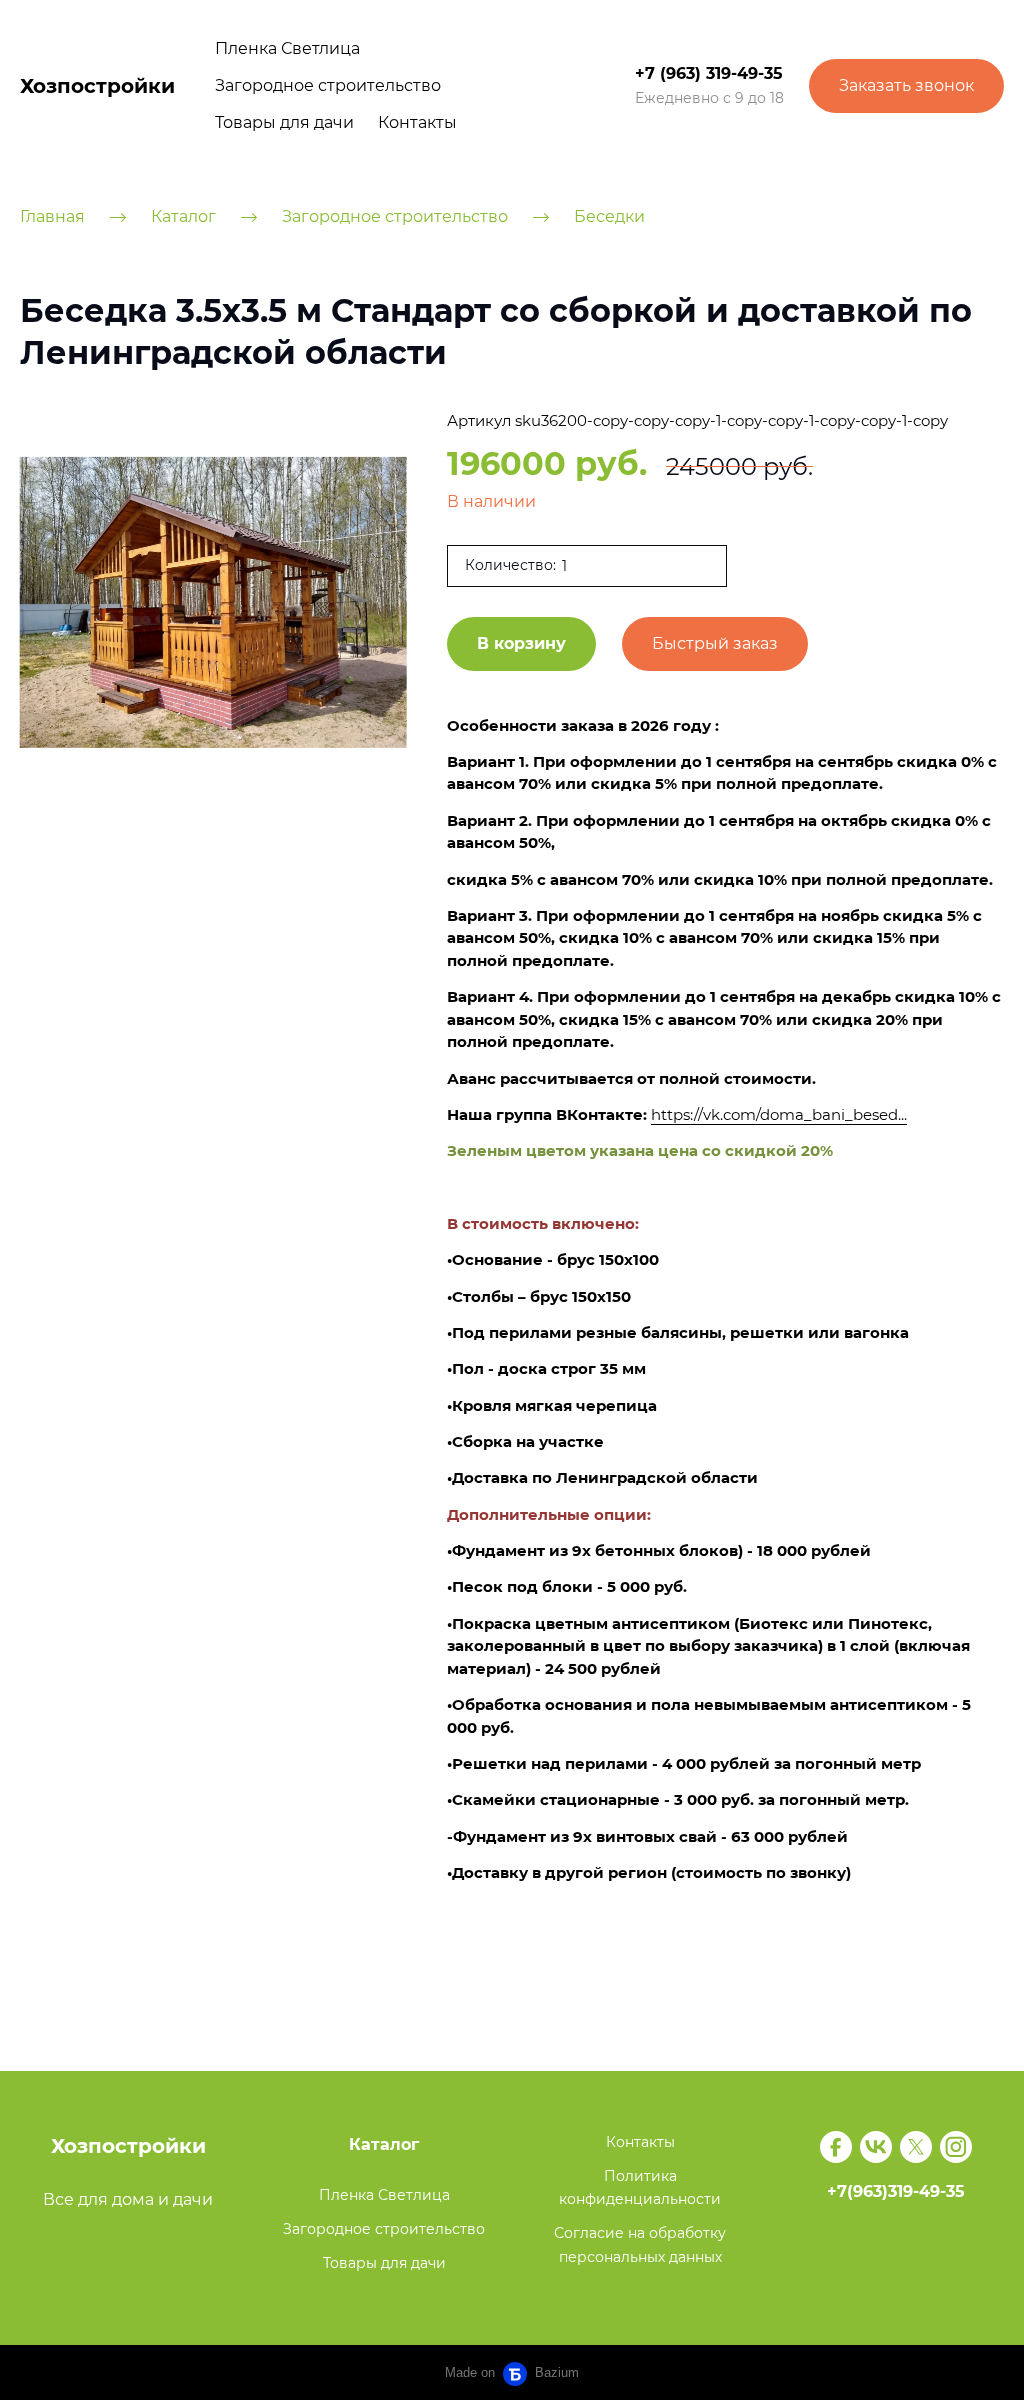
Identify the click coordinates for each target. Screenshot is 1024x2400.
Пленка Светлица (287, 48)
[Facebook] (836, 2147)
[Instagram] (956, 2147)
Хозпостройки (97, 86)
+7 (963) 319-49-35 (709, 73)
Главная (52, 216)
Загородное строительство (328, 85)
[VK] (876, 2147)
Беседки (609, 216)
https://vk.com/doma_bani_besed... (779, 1114)
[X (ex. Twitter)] (916, 2147)
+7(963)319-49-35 (896, 2191)
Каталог (183, 216)
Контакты (417, 122)
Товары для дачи (284, 122)
